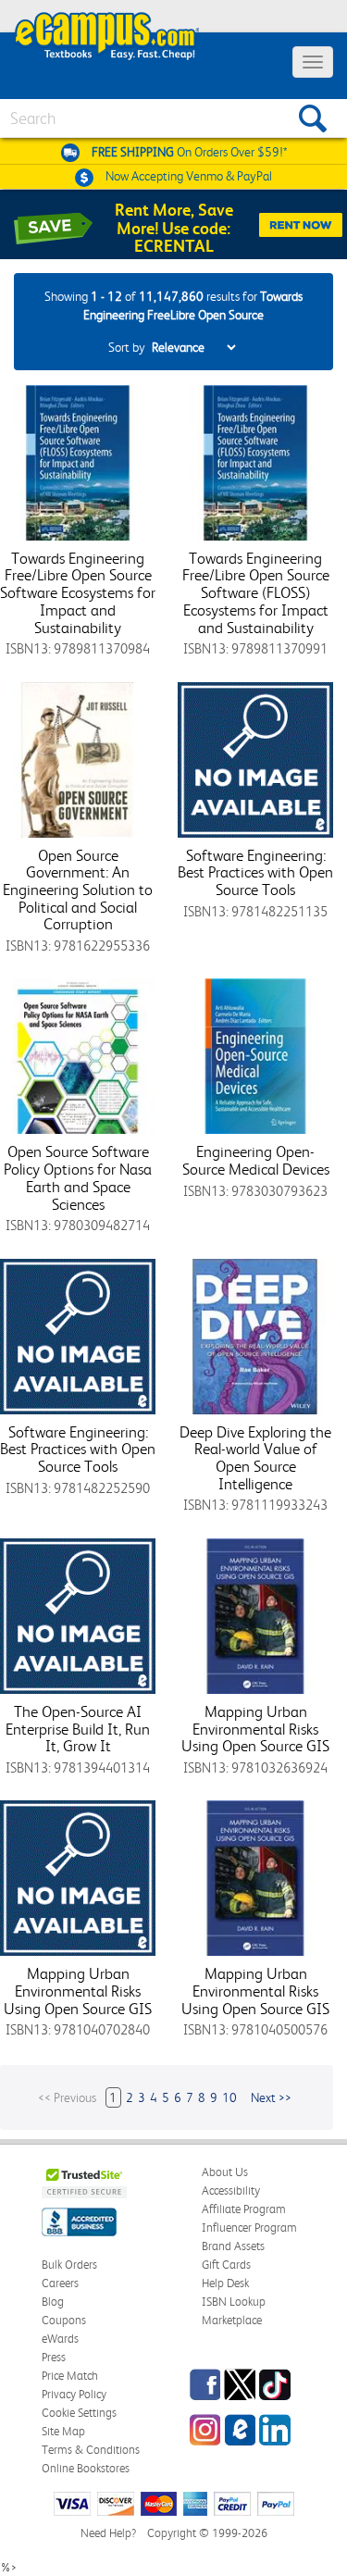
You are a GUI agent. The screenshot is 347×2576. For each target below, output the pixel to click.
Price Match (70, 2376)
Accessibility (231, 2190)
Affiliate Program (244, 2209)
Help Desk (225, 2283)
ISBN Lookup (234, 2302)
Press (54, 2357)
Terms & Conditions (91, 2450)
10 (229, 2097)
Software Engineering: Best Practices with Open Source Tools (255, 872)
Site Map (63, 2431)
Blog (53, 2302)
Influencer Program (249, 2228)
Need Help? (108, 2533)
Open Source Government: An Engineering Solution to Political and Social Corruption (78, 890)
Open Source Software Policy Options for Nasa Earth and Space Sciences (78, 1177)
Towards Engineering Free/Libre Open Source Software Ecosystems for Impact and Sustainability (78, 593)
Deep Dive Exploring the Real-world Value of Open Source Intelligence (255, 1458)
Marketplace (232, 2320)
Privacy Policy (74, 2394)
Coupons (64, 2320)
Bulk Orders (69, 2265)
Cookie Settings (79, 2413)
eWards (60, 2339)
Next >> (271, 2097)
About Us (225, 2172)
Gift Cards (226, 2265)
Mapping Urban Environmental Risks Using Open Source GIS (255, 1729)
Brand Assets (233, 2246)
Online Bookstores (86, 2468)
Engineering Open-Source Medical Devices (256, 1160)
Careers (60, 2283)
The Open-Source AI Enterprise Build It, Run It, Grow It (78, 1729)
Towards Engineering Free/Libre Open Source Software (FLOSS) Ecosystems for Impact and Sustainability (256, 593)
